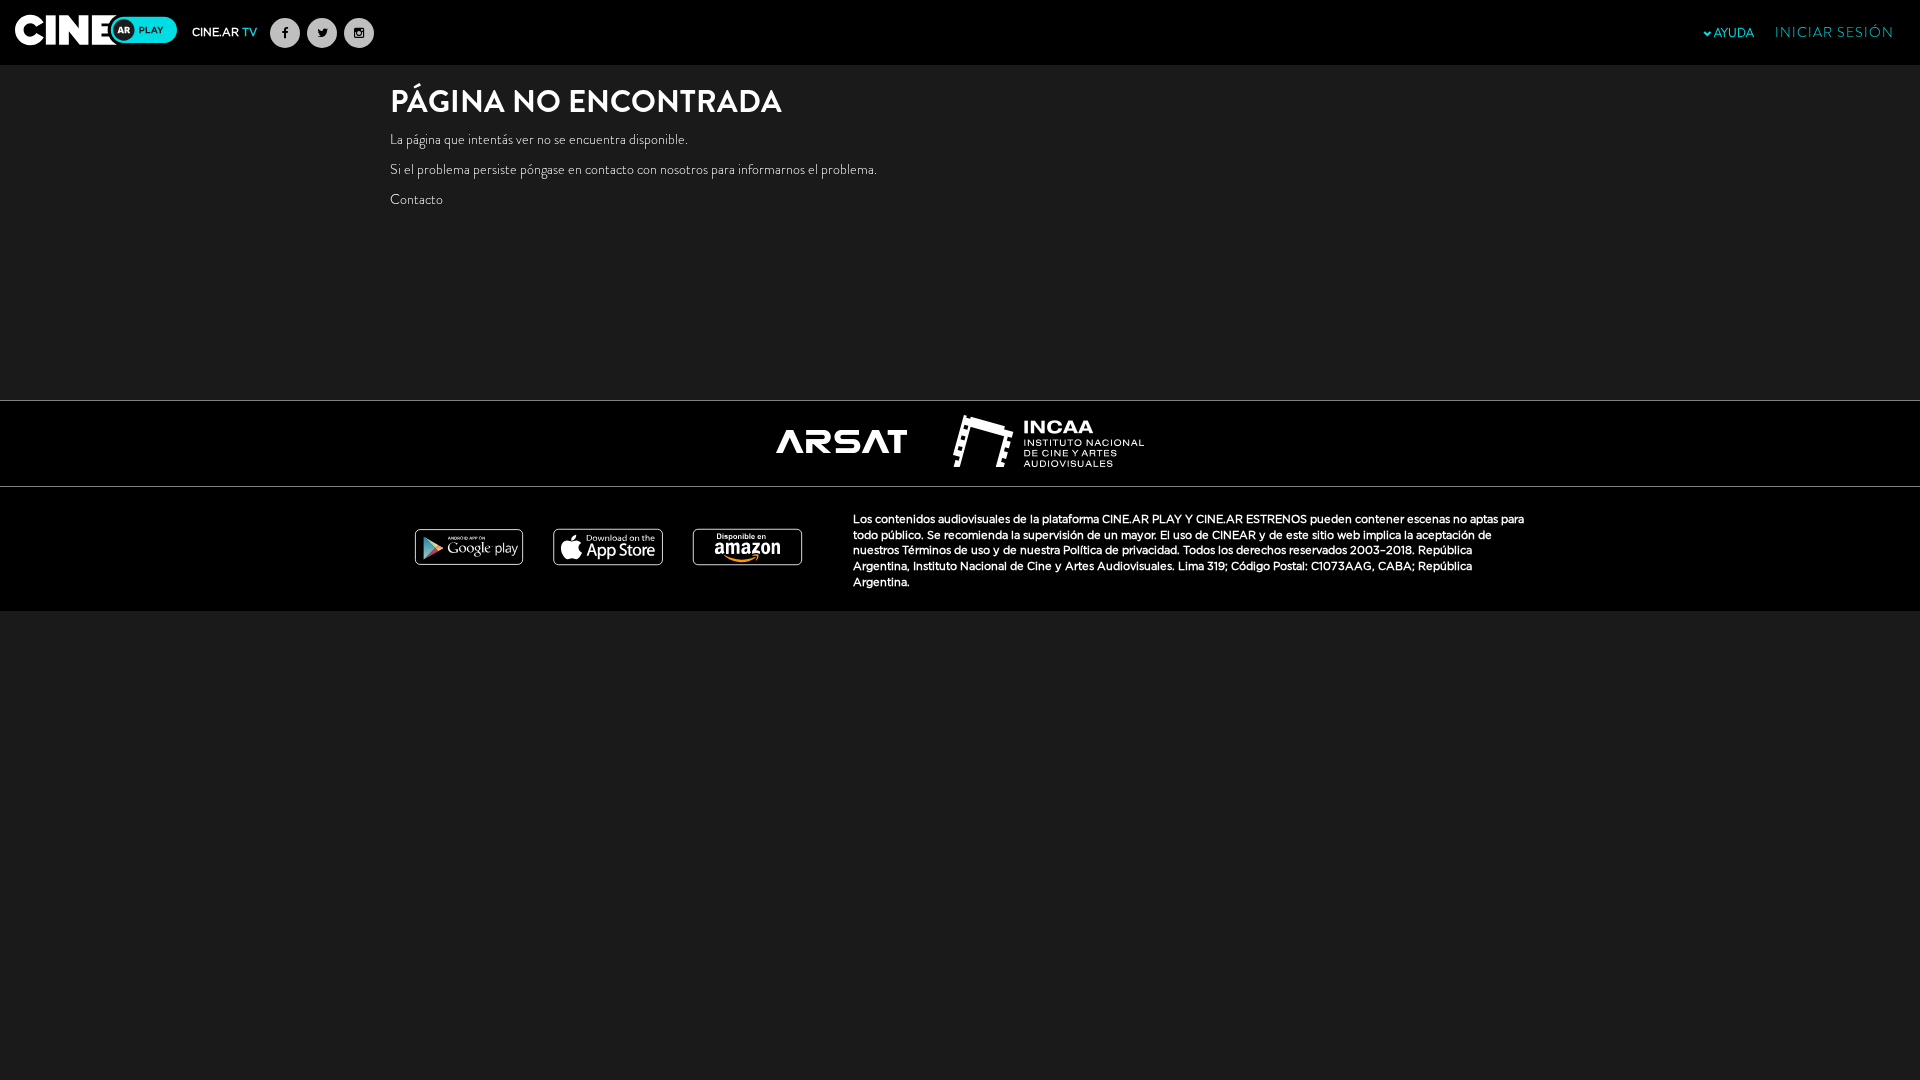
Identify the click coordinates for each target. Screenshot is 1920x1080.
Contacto (416, 199)
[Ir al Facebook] (285, 33)
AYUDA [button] (1732, 33)
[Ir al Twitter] (322, 33)
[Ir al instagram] (359, 33)
